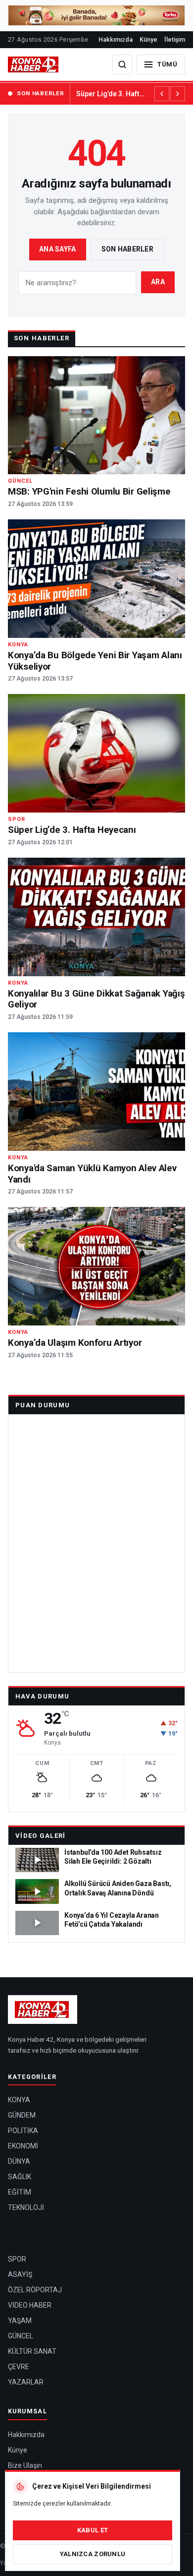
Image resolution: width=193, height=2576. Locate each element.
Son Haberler (127, 249)
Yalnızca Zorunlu (93, 2554)
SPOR (17, 2259)
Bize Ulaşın (25, 2465)
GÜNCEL (21, 2336)
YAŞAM (20, 2321)
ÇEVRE (19, 2367)
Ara (158, 282)
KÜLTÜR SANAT (32, 2351)
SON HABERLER (40, 93)
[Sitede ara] (122, 64)
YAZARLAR (26, 2382)
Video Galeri (41, 1836)
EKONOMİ (23, 2146)
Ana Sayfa (58, 249)
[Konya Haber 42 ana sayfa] (34, 64)
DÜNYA (19, 2161)
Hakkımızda (116, 39)
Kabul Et (93, 2530)
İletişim (175, 39)
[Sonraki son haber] (178, 94)
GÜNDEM (22, 2115)
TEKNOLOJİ (26, 2207)
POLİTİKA (23, 2131)
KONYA (19, 2100)
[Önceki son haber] (162, 94)
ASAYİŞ (20, 2274)
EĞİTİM (20, 2192)
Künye (148, 39)
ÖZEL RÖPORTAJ (35, 2290)
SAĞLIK (20, 2177)
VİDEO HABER (30, 2305)
